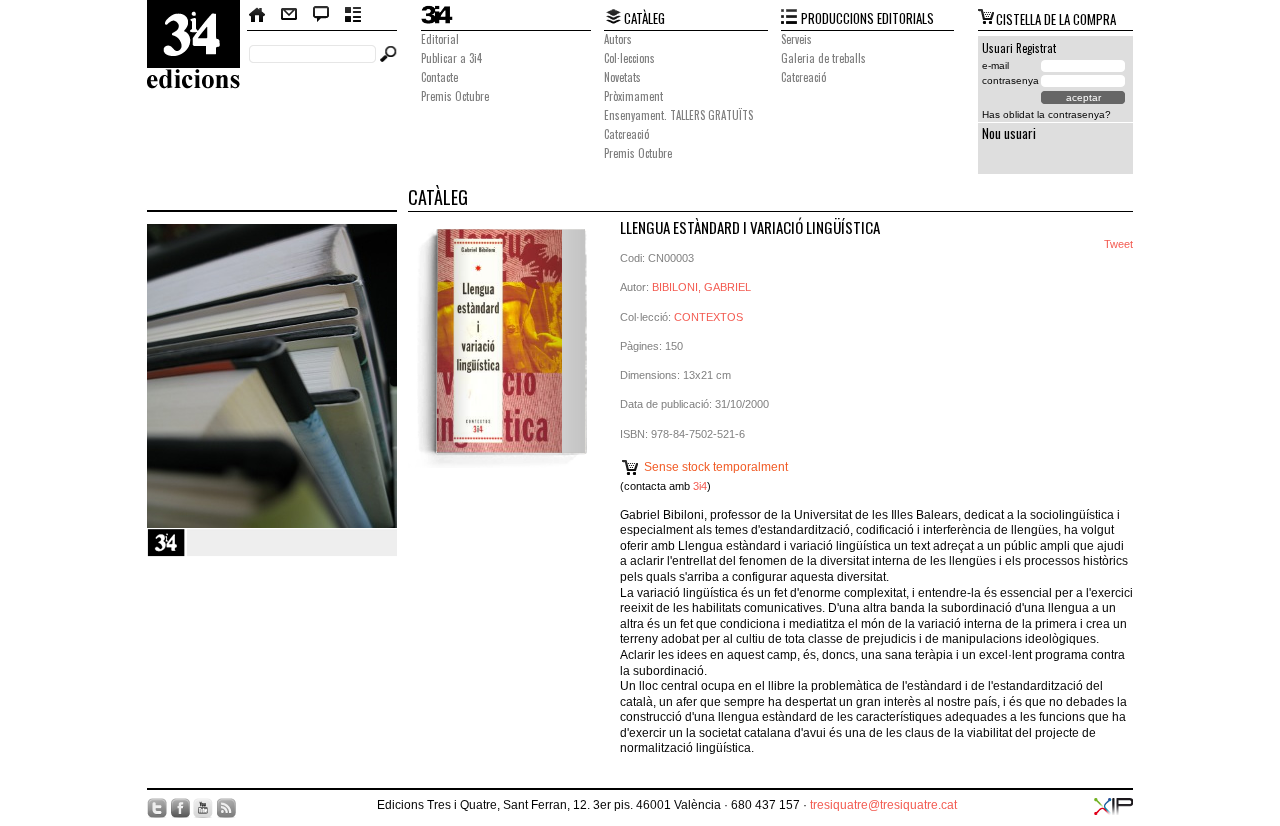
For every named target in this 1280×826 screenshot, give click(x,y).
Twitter (157, 808)
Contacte (289, 15)
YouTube (203, 808)
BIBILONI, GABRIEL (701, 287)
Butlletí (353, 15)
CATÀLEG (644, 18)
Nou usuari (1009, 133)
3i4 (700, 486)
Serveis (796, 39)
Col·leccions (629, 58)
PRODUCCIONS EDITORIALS (867, 18)
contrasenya (1010, 80)
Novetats (622, 77)
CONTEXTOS (708, 317)
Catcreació (626, 134)
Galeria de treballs (823, 58)
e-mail (995, 65)
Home (258, 15)
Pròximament (633, 96)
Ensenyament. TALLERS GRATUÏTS (678, 115)
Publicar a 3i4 (451, 58)
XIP (1113, 806)
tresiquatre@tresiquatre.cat (883, 805)
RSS (226, 808)
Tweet (1118, 244)
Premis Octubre (455, 96)
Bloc (321, 15)
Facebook (180, 808)
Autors (618, 39)
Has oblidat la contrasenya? (1046, 114)
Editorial (440, 39)
